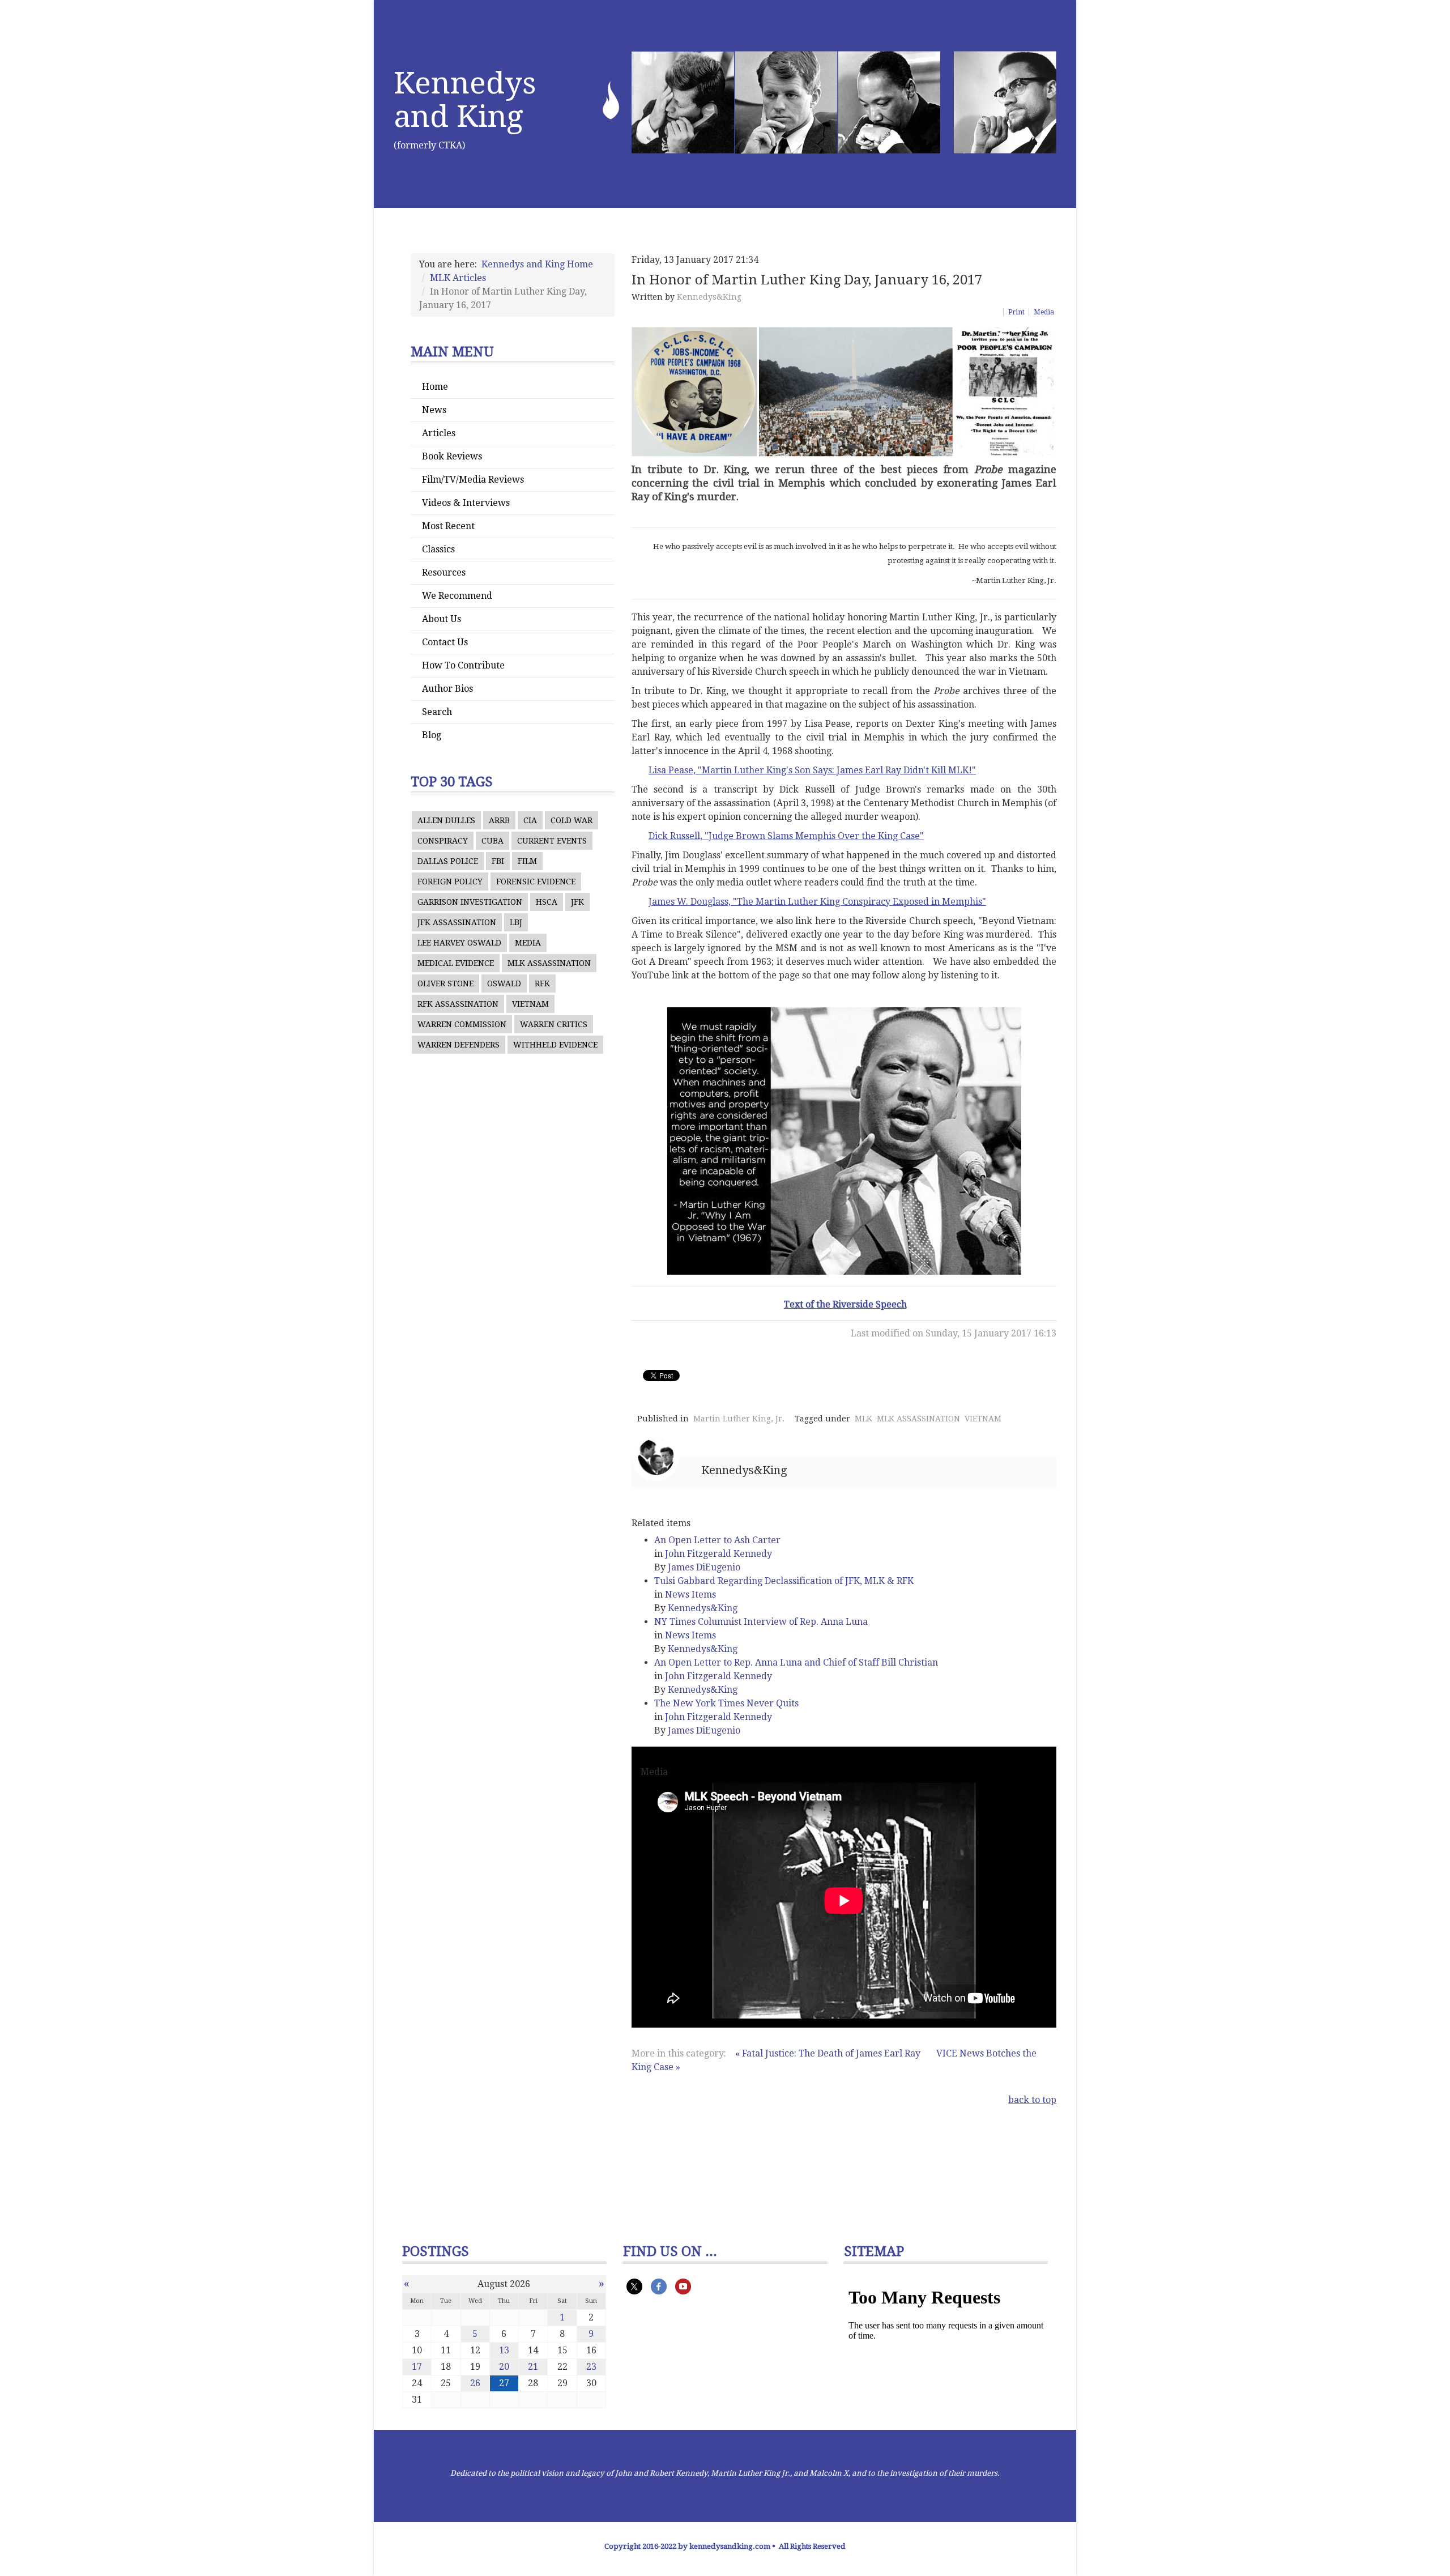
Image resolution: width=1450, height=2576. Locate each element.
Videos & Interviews (466, 503)
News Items (690, 1594)
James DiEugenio (704, 1567)
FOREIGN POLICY (450, 882)
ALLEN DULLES (446, 820)
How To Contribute (463, 665)
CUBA (492, 841)
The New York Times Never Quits (726, 1703)
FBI (498, 861)
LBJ (516, 922)
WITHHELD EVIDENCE (555, 1045)
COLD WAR (572, 820)
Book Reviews (452, 456)
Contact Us (445, 642)
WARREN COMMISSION (462, 1024)
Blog (432, 735)
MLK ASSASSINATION (549, 963)
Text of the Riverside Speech (845, 1304)
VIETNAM (530, 1004)
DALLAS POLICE (448, 861)
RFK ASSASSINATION (458, 1004)
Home (435, 387)
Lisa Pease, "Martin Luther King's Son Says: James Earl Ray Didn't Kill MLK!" (812, 770)
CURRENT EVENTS (552, 841)
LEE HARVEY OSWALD (459, 943)
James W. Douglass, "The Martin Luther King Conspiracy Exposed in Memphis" (817, 902)
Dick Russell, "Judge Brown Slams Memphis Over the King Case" (786, 836)
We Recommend (457, 596)
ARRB (499, 820)
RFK (542, 983)
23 (591, 2367)
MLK (863, 1419)
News (434, 410)
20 (504, 2367)
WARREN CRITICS (554, 1024)
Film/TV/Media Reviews (473, 480)
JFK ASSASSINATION (457, 922)
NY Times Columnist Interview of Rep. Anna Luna (761, 1622)
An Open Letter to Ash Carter (717, 1540)
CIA (530, 820)
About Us (442, 619)
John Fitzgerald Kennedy (718, 1554)
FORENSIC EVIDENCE (536, 882)
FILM (527, 861)
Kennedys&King (709, 297)
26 (475, 2383)
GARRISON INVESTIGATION (470, 902)
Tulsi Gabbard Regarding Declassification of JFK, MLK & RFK (784, 1581)
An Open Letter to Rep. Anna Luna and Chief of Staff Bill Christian (796, 1662)
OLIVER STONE (445, 983)
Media (1044, 312)
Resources (444, 572)
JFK (577, 902)
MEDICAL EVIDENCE (456, 963)
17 (417, 2367)
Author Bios (447, 689)
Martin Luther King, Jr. (739, 1419)
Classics (438, 549)
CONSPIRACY (443, 841)
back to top (1032, 2100)
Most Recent (448, 526)
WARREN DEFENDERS (459, 1045)
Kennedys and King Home (537, 264)
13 (504, 2350)
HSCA (547, 902)
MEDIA (528, 943)
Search (437, 712)
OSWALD (504, 983)
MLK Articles (458, 278)
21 (533, 2367)
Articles (439, 433)
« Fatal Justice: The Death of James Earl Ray (828, 2053)
